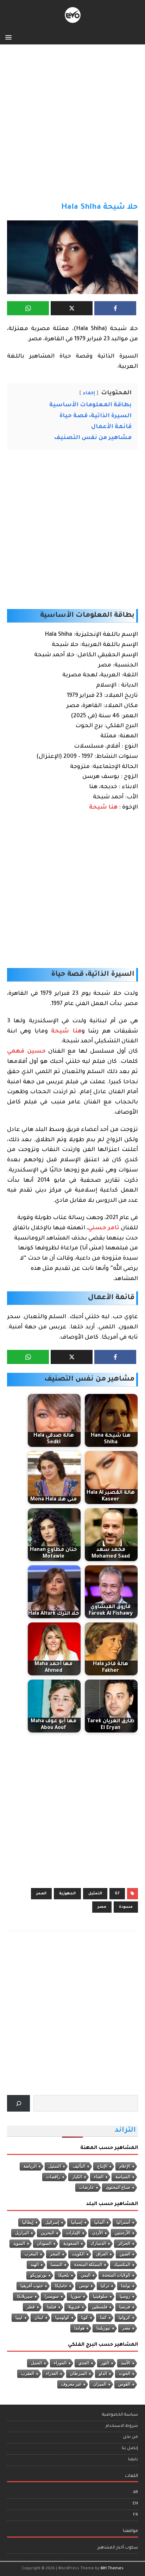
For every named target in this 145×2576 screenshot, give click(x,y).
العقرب (28, 2374)
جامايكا (61, 2286)
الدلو (103, 2374)
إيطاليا (28, 2222)
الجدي (84, 2363)
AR (135, 2493)
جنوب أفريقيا (32, 2286)
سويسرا (52, 2296)
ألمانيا (99, 2222)
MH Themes (112, 2569)
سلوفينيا (100, 2296)
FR (135, 2515)
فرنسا (125, 2307)
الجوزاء (60, 2363)
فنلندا (52, 2307)
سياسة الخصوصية (120, 2415)
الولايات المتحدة (116, 2275)
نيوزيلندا (103, 2328)
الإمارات (73, 2233)
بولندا (126, 2286)
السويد (19, 2243)
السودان (44, 2243)
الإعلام (125, 2166)
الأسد (126, 2363)
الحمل (36, 2363)
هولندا (79, 2328)
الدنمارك (98, 2243)
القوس (124, 2384)
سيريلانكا (25, 2296)
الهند (35, 2265)
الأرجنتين (122, 2233)
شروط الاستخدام (122, 2426)
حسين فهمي (26, 1052)
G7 (117, 1894)
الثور (105, 2363)
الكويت (78, 2254)
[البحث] (18, 2103)
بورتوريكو (38, 2275)
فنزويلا (74, 2307)
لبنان (39, 2318)
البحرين (48, 2233)
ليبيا (19, 2318)
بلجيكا (64, 2275)
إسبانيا (77, 2222)
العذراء (52, 2374)
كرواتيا (124, 2318)
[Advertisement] (72, 127)
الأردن (97, 2233)
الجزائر (124, 2243)
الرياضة (30, 2166)
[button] (10, 37)
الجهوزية (67, 1894)
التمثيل (95, 1894)
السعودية (71, 2243)
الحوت (125, 2374)
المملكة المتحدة (88, 2265)
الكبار (77, 2177)
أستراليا (123, 2222)
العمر (41, 1894)
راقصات (53, 2177)
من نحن (130, 2437)
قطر (31, 2307)
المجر (55, 2254)
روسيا (125, 2296)
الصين (125, 2254)
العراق (102, 2254)
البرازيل (22, 2233)
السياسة (123, 2177)
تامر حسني (104, 1228)
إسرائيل (52, 2222)
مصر (102, 1907)
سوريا (76, 2296)
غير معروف (71, 2384)
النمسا (56, 2265)
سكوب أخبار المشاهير (118, 2548)
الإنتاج (102, 2166)
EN (135, 2504)
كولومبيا (62, 2318)
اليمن (86, 2275)
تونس (84, 2286)
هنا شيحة (103, 808)
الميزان (100, 2384)
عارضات (87, 2187)
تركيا (105, 2286)
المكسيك (122, 2265)
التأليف (79, 2166)
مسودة (126, 1907)
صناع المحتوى (118, 2187)
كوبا (85, 2318)
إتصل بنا (130, 2449)
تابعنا (133, 2460)
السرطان (78, 2374)
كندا (103, 2318)
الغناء (99, 2177)
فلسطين (100, 2307)
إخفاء (89, 394)
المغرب (31, 2254)
